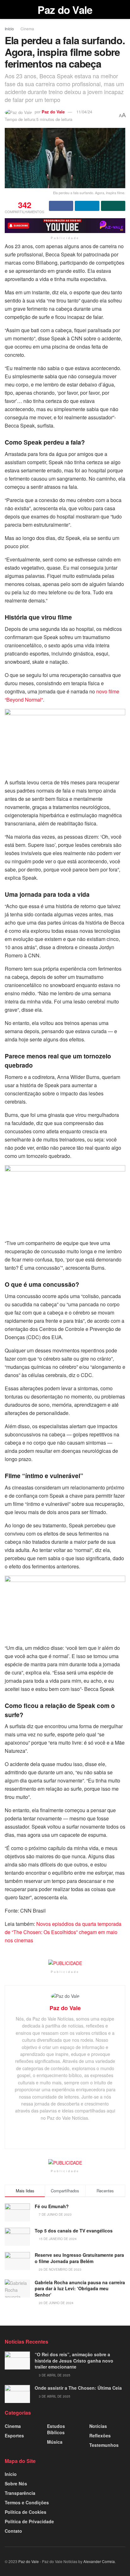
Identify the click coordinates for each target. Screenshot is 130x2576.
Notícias (98, 2426)
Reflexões (100, 2435)
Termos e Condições (27, 2502)
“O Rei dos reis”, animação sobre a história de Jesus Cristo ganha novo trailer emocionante (74, 2360)
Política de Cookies (26, 2512)
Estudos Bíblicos (56, 2429)
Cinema (27, 29)
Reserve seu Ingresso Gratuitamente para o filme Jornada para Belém (79, 2258)
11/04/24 (84, 112)
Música (55, 2442)
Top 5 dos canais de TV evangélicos (74, 2231)
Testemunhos (104, 2445)
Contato (13, 2531)
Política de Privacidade (29, 2521)
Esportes (14, 2435)
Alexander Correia (99, 2561)
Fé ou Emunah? (52, 2206)
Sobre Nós (16, 2483)
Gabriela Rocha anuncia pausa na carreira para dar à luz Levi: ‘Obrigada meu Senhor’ (80, 2288)
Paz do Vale (65, 10)
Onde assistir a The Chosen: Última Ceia (78, 2388)
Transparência (20, 2493)
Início (9, 29)
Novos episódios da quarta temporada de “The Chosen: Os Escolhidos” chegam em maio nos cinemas (63, 1932)
